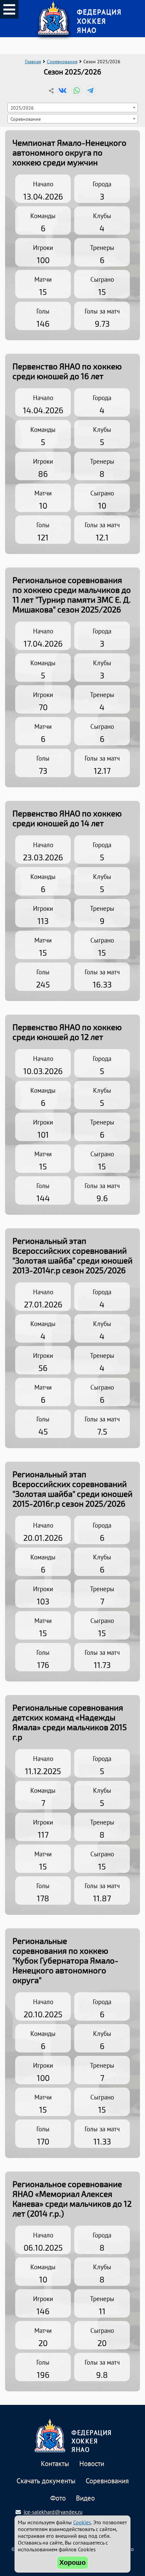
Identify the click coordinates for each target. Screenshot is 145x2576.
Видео (85, 2498)
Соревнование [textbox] (26, 119)
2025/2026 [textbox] (22, 108)
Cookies (82, 2522)
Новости (92, 2464)
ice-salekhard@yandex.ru (53, 2512)
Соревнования (62, 62)
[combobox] (73, 108)
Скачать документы (46, 2481)
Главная (33, 62)
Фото (58, 2498)
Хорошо (72, 2562)
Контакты (55, 2464)
